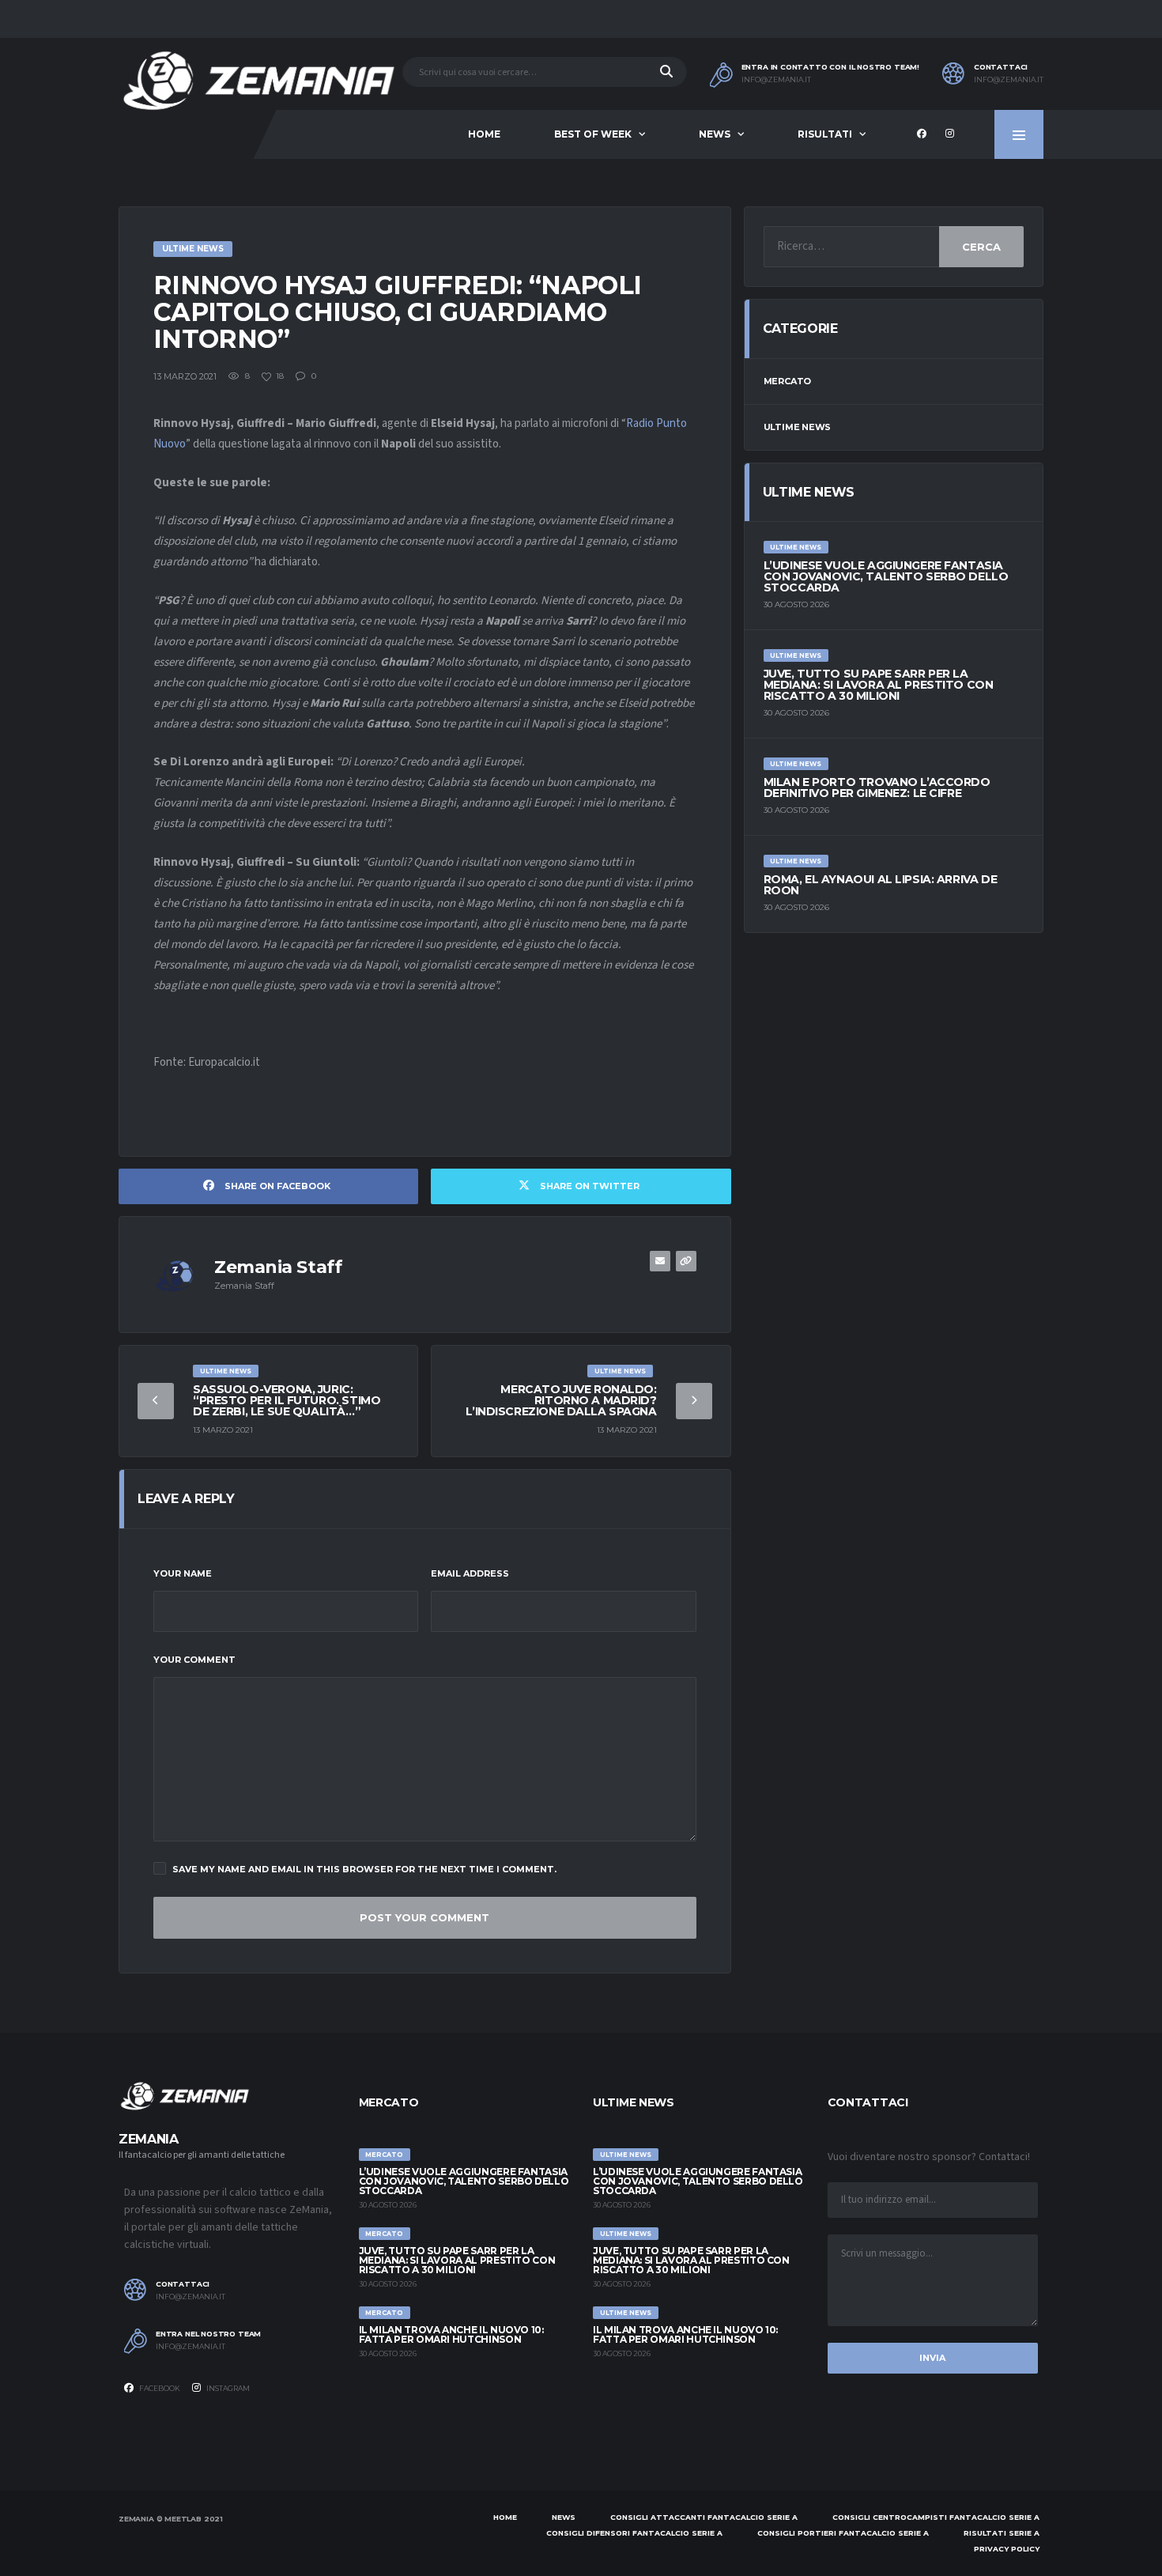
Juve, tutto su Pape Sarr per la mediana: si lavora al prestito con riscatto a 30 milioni (879, 685)
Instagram (227, 2388)
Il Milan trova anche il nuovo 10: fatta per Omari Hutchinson (451, 2334)
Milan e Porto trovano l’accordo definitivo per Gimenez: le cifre (877, 788)
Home (484, 134)
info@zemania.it (776, 80)
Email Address (470, 1573)
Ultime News (798, 427)
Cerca (981, 247)
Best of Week (593, 134)
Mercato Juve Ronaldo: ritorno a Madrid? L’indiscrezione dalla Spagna (561, 1400)
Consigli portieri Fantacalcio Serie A (843, 2533)
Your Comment (194, 1660)
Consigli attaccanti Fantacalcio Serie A (704, 2517)
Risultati (825, 134)
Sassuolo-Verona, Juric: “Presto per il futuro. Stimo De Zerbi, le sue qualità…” (287, 1400)
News (715, 134)
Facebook (159, 2388)
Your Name (183, 1573)
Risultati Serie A (1002, 2533)
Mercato (787, 381)
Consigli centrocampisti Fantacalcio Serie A (936, 2517)
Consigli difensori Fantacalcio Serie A (634, 2533)
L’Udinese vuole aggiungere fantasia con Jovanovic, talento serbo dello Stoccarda (886, 576)
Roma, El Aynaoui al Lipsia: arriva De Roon (880, 885)
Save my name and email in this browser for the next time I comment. (364, 1869)
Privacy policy (1007, 2549)
